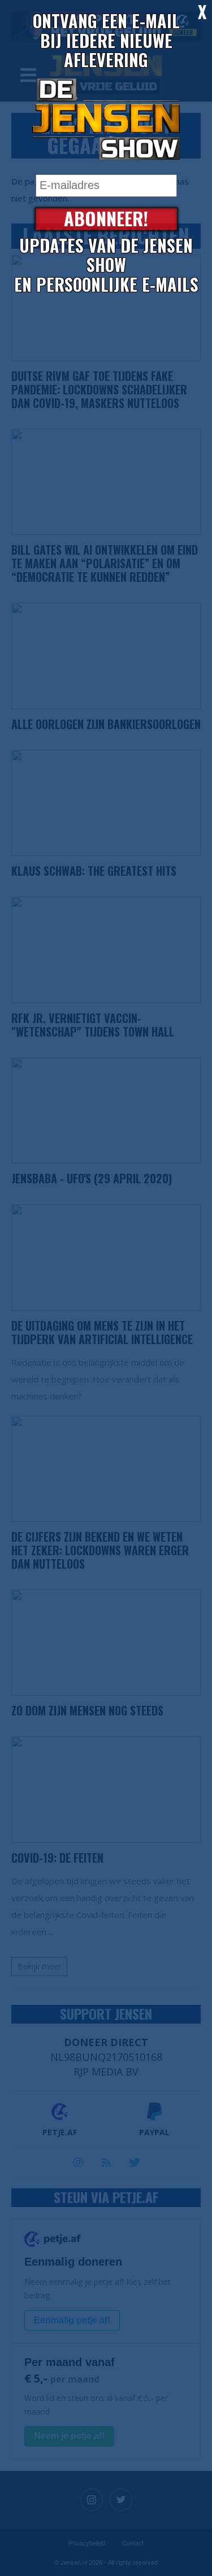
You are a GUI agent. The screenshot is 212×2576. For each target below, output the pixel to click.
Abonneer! (106, 219)
